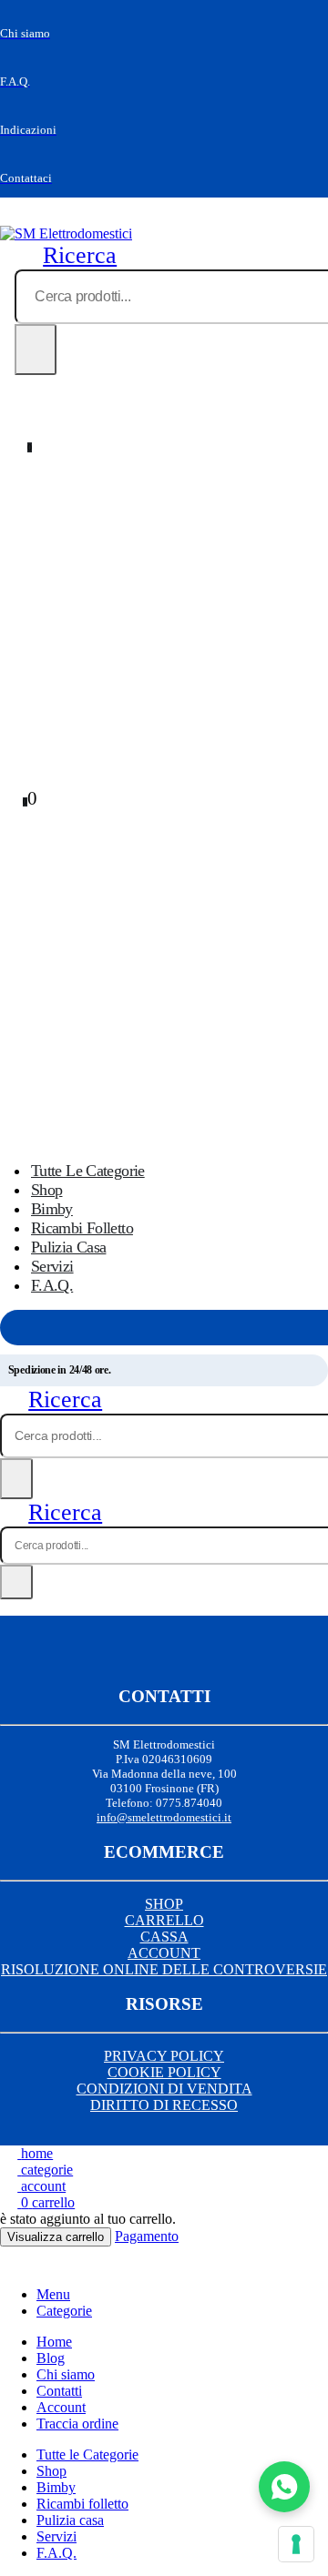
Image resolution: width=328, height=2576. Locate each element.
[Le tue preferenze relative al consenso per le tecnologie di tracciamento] (296, 2544)
